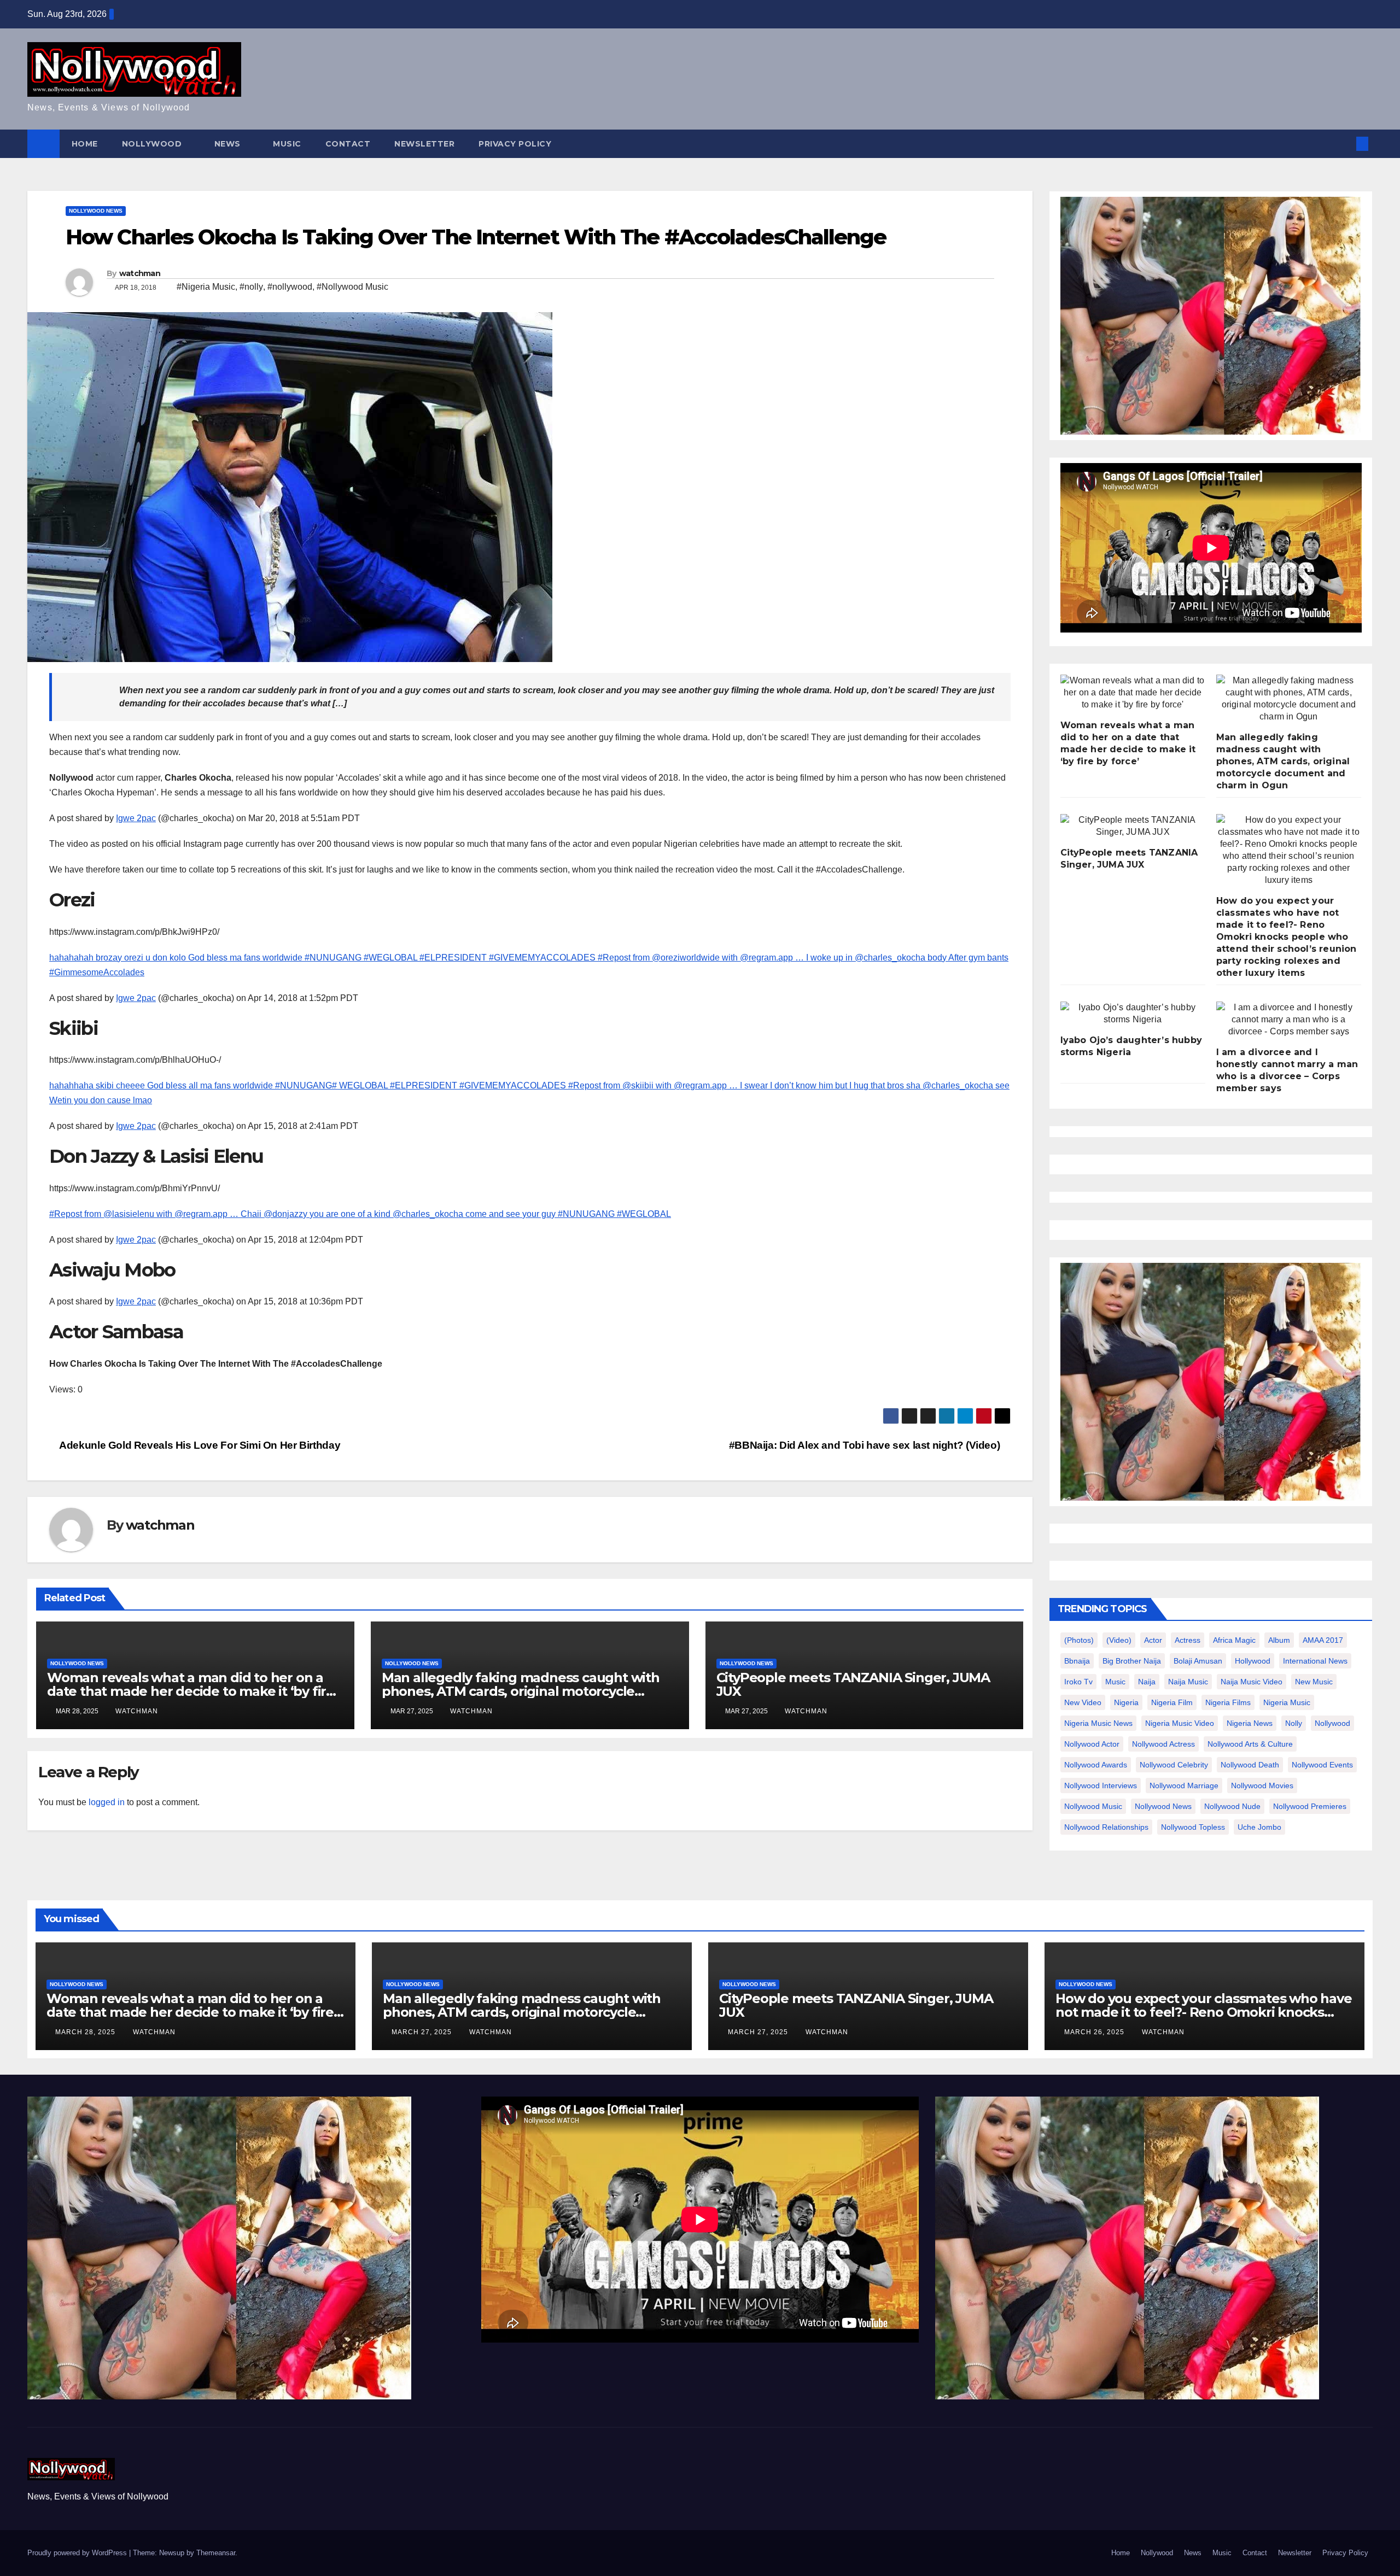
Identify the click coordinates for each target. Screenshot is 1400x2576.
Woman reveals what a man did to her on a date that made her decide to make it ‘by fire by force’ (191, 1691)
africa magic (1234, 1640)
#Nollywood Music (352, 287)
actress (1188, 1640)
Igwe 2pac (136, 818)
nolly (1294, 1723)
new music (1314, 1682)
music (1115, 1682)
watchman (140, 273)
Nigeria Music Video (1180, 1723)
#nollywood (290, 287)
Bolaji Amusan (1198, 1661)
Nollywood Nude (1232, 1806)
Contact (348, 144)
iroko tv (1078, 1682)
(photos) (1079, 1640)
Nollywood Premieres (1310, 1806)
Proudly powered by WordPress (78, 2553)
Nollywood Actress (1163, 1744)
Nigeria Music (1287, 1702)
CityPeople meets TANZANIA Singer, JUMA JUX (853, 1684)
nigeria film (1172, 1702)
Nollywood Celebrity (1174, 1765)
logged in (107, 1802)
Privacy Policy (515, 144)
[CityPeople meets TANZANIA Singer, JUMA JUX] (1133, 826)
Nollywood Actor (1092, 1744)
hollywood (1253, 1661)
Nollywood (153, 144)
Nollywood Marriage (1184, 1785)
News (229, 144)
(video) (1119, 1640)
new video (1083, 1702)
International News (1315, 1661)
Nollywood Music (1093, 1806)
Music (287, 144)
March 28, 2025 (86, 2032)
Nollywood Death (1250, 1765)
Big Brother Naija (1132, 1661)
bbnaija (1077, 1661)
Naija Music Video (1252, 1682)
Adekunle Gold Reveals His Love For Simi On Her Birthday (199, 1445)
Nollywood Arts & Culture (1250, 1744)
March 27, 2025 (423, 2032)
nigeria (1126, 1702)
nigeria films (1228, 1702)
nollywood (1332, 1723)
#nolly (251, 287)
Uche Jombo (1259, 1827)
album (1279, 1640)
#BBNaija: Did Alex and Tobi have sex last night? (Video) (866, 1445)
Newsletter (424, 144)
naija (1147, 1682)
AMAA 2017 (1323, 1640)
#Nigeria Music (206, 287)
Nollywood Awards (1096, 1765)
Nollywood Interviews (1101, 1785)
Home (85, 144)
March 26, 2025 (1095, 2032)
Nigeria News (1250, 1723)
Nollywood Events (1322, 1765)
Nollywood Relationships (1106, 1827)
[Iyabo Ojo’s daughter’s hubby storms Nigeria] (1133, 1014)
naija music (1188, 1682)
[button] (1344, 144)
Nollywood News (96, 211)
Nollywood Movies (1262, 1785)
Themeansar (216, 2553)
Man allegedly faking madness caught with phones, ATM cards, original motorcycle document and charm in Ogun (521, 1691)
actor (1153, 1640)
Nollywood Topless (1193, 1827)
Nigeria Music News (1098, 1723)
